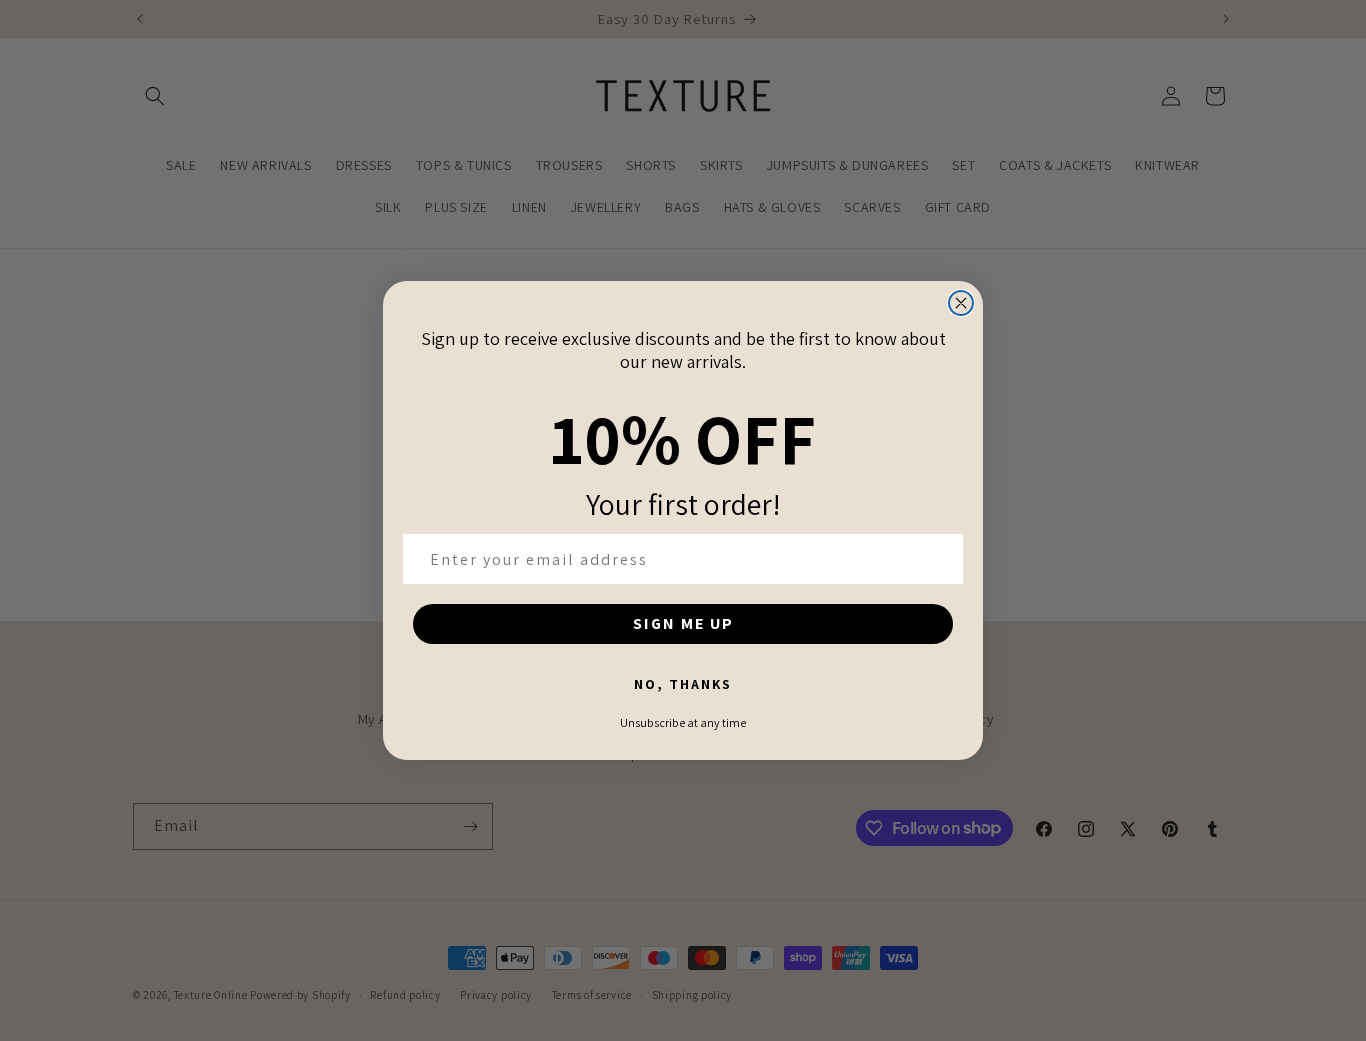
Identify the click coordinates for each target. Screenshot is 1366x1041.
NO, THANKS (683, 684)
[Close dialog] (961, 303)
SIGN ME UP (683, 623)
